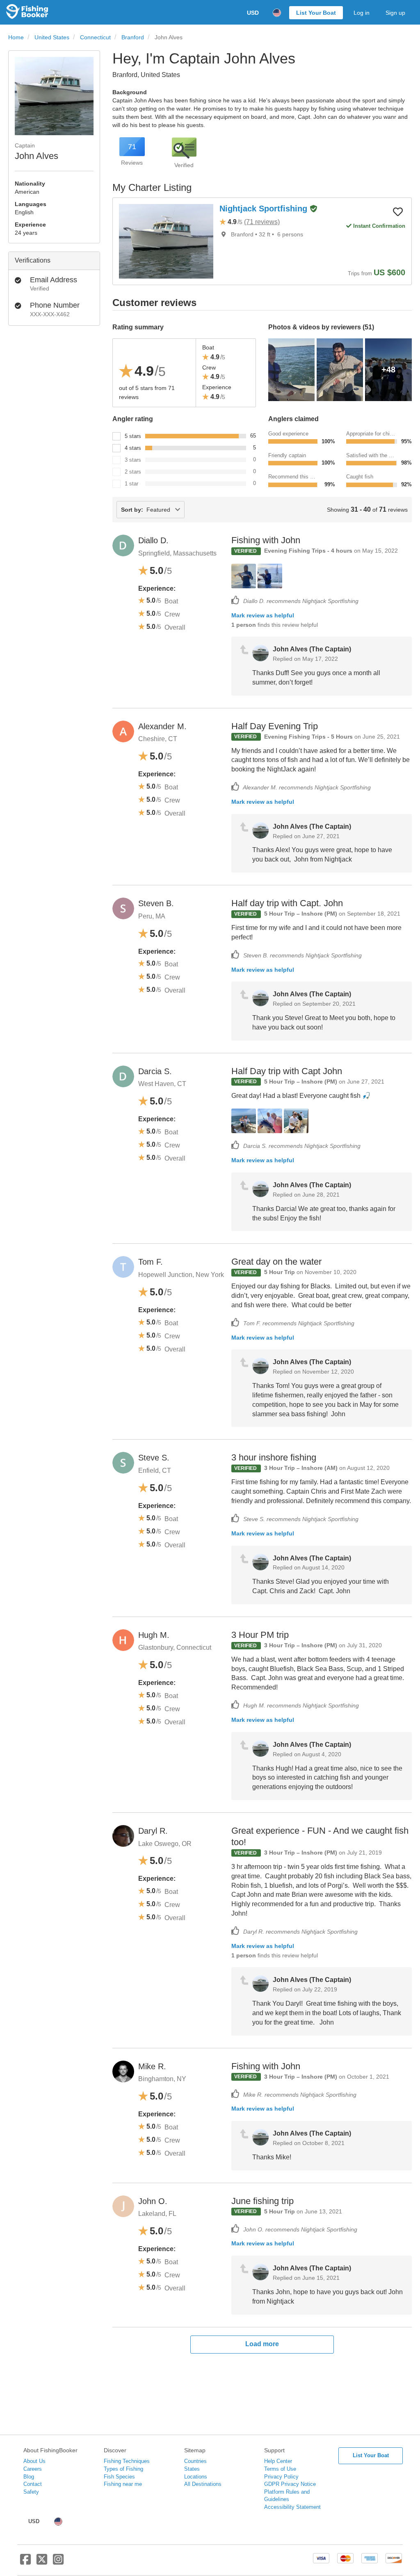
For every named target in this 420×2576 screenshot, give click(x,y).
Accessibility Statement (292, 2507)
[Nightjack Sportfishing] (166, 241)
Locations (196, 2477)
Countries (195, 2461)
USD (253, 13)
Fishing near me (123, 2484)
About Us (34, 2461)
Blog (29, 2477)
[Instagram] (58, 2562)
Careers (33, 2469)
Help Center (278, 2461)
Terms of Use (280, 2469)
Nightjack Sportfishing (265, 209)
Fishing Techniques (127, 2461)
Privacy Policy (281, 2477)
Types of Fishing (123, 2469)
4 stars (133, 448)
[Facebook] (25, 2562)
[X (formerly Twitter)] (42, 2562)
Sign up (395, 13)
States (192, 2469)
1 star (131, 484)
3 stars (133, 460)
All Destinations (203, 2484)
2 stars (133, 472)
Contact (33, 2484)
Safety (31, 2492)
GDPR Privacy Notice (290, 2484)
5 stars (133, 436)
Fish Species (119, 2477)
